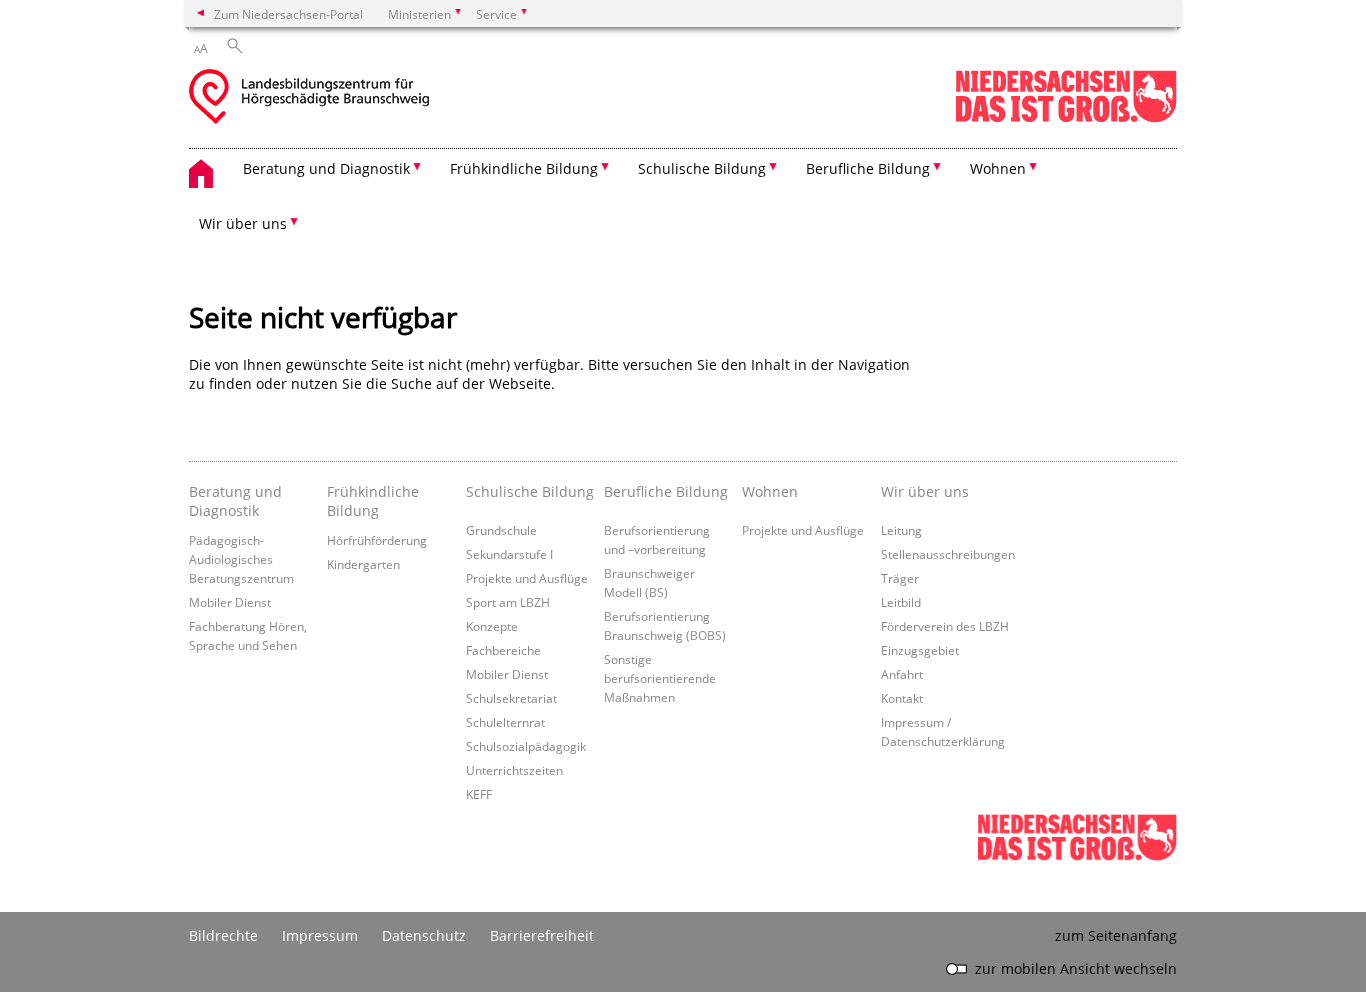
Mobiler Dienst (230, 602)
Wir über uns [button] (243, 223)
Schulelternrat (505, 722)
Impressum (320, 935)
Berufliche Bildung (666, 491)
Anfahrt (902, 674)
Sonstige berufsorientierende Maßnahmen (660, 678)
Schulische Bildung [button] (702, 168)
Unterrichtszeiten (514, 770)
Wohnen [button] (998, 168)
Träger (900, 578)
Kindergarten (363, 564)
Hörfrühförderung (377, 540)
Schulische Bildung (530, 491)
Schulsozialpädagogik (526, 746)
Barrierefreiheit (542, 935)
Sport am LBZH (508, 602)
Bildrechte (223, 935)
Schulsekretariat (511, 698)
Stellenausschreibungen (948, 554)
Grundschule (501, 530)
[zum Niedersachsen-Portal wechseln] (1066, 118)
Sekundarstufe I (509, 554)
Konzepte (492, 626)
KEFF (479, 794)
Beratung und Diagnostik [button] (326, 168)
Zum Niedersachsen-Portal (288, 14)
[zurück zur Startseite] (309, 98)
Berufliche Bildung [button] (868, 168)
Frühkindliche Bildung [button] (524, 168)
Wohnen (770, 491)
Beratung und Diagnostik (235, 501)
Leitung (901, 530)
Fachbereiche (503, 650)
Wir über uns (925, 491)
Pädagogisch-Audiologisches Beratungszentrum (241, 559)
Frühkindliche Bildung (373, 501)
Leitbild (901, 602)
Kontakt (902, 698)
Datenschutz (424, 935)
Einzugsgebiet (920, 650)
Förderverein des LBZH (945, 626)
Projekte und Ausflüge (527, 578)
